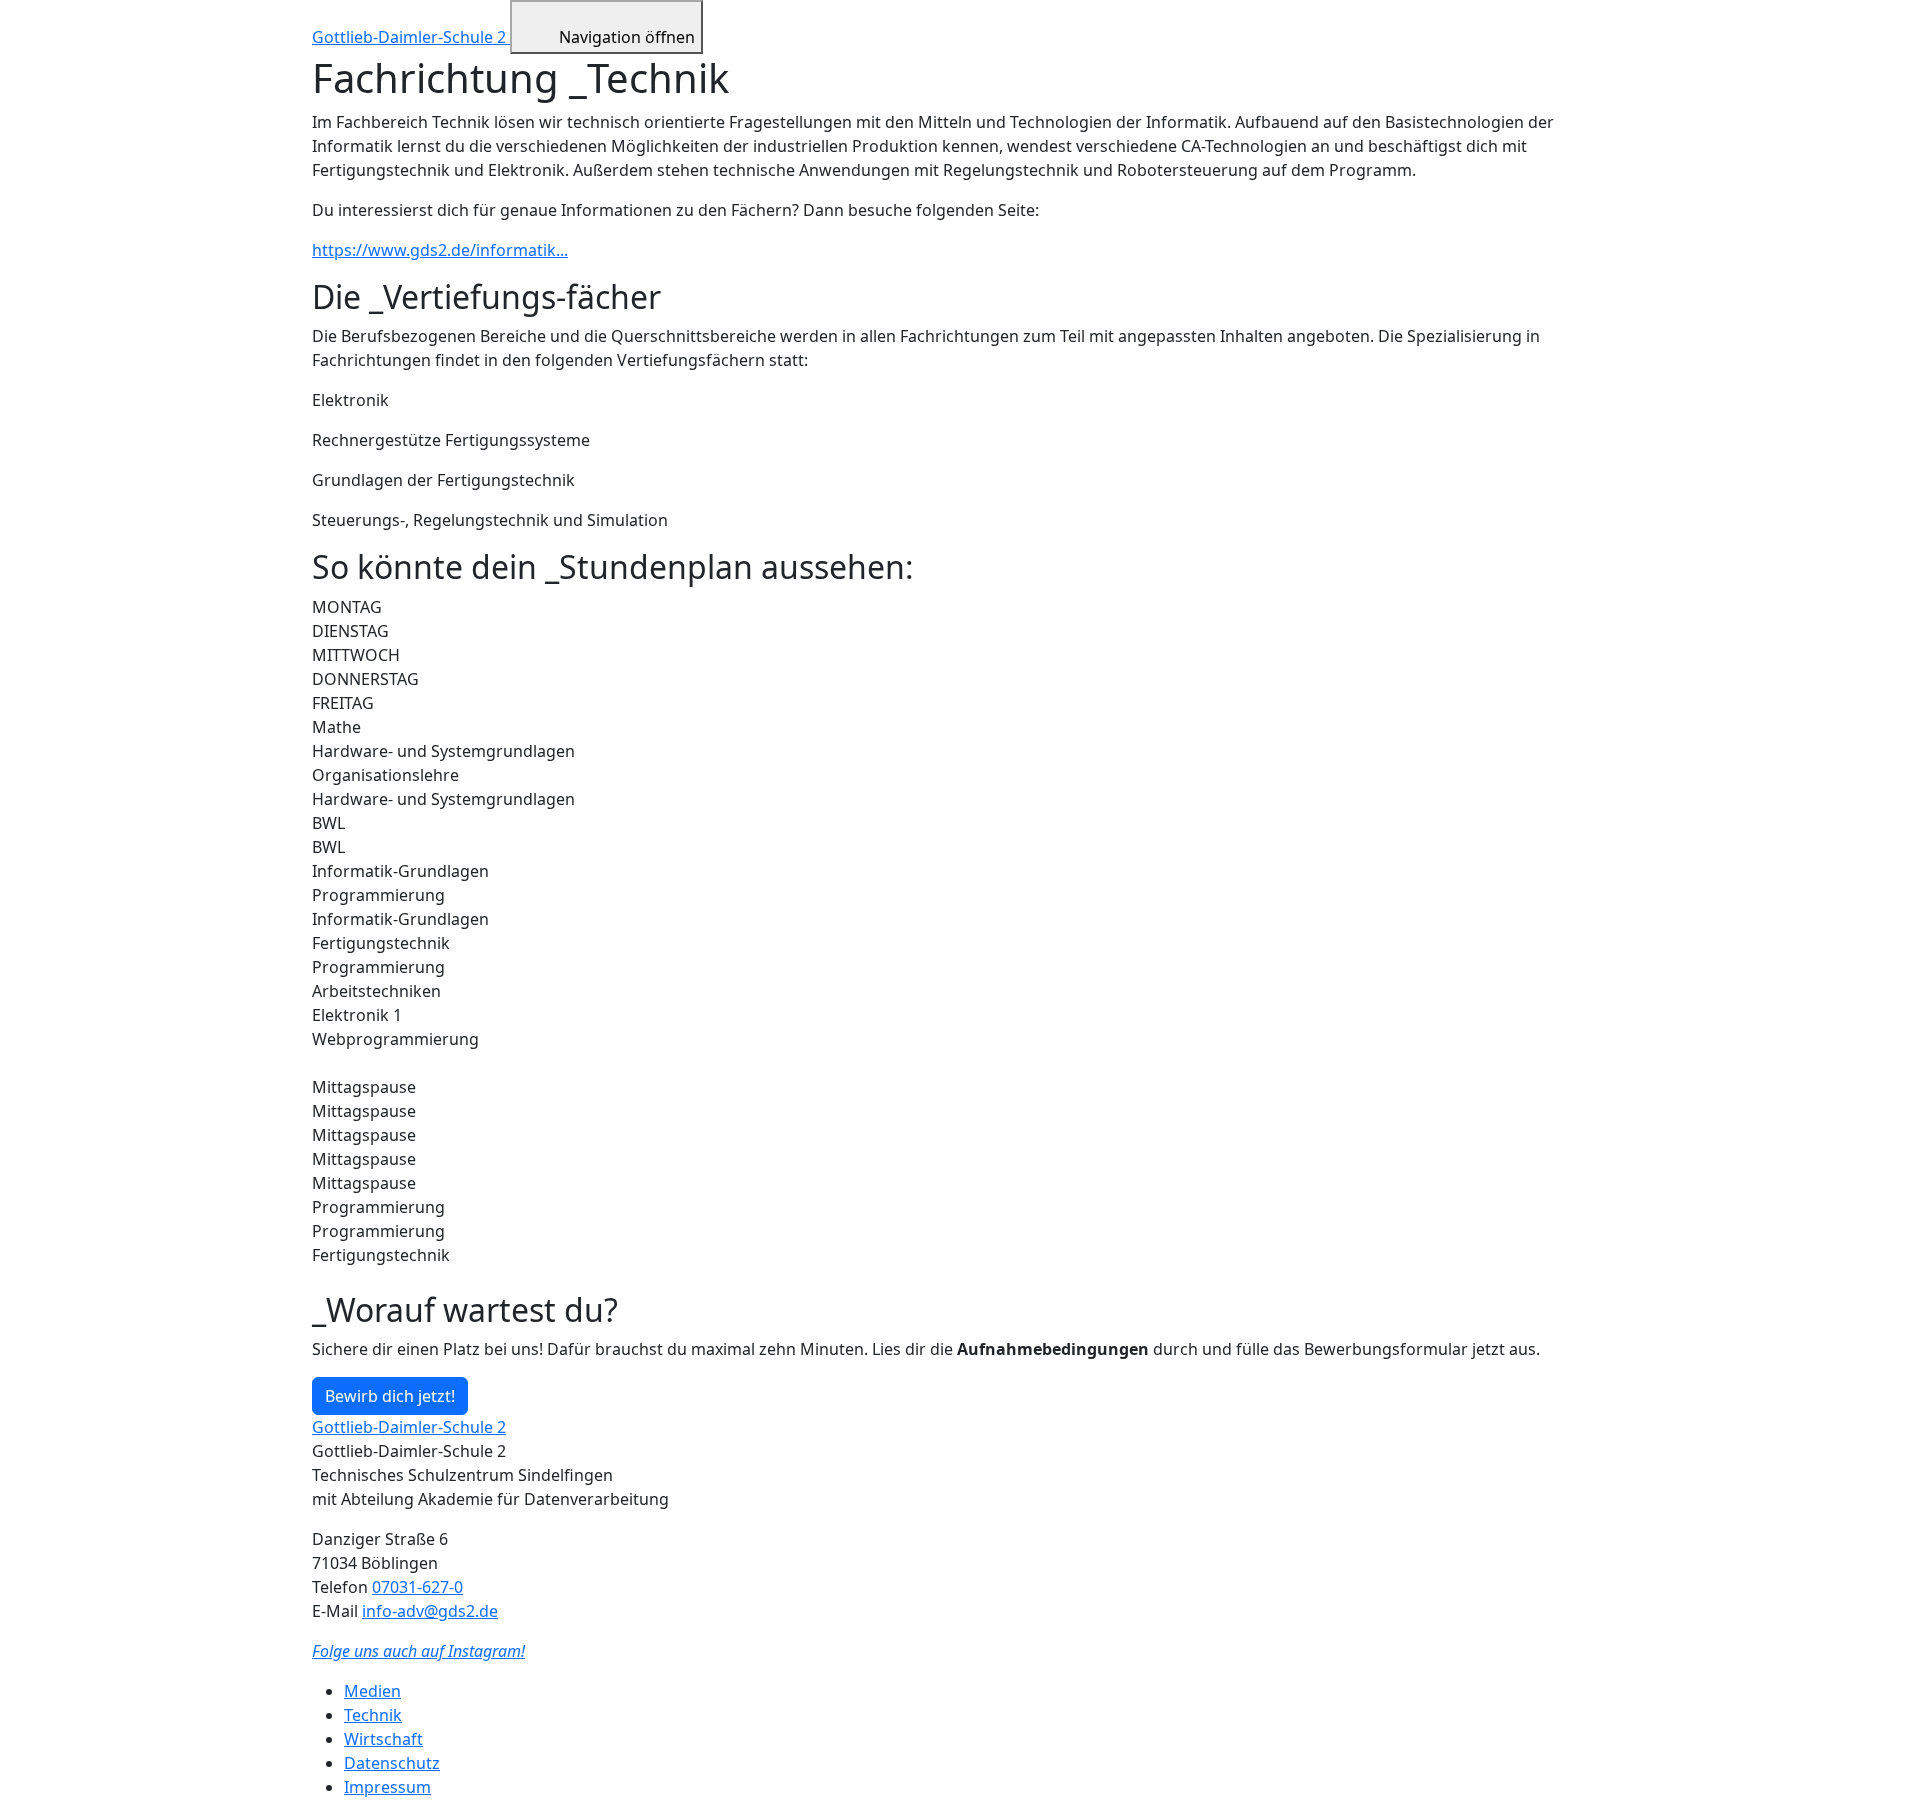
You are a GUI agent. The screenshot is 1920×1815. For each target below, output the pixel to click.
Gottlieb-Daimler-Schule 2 (411, 37)
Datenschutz (392, 1763)
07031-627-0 (417, 1587)
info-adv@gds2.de (430, 1611)
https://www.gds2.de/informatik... (440, 250)
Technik (373, 1715)
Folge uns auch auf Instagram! (418, 1651)
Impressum (387, 1787)
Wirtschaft (383, 1739)
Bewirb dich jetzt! (390, 1396)
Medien (372, 1691)
